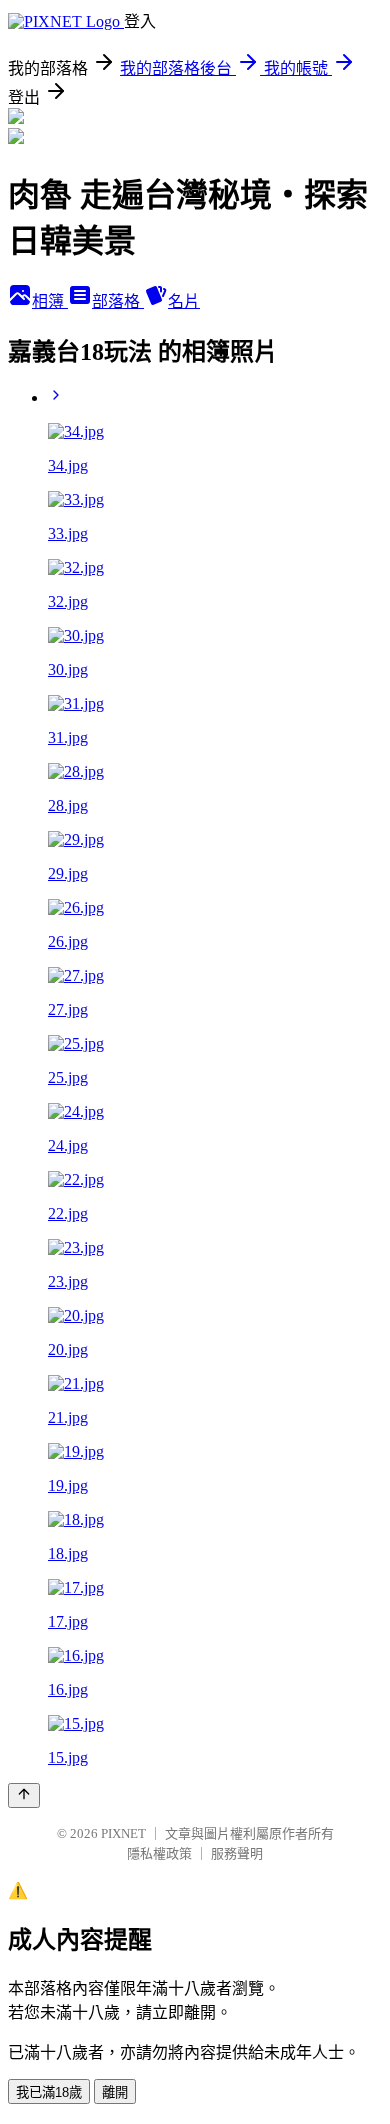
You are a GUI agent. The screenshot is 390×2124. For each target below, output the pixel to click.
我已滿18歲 (49, 2092)
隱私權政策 (159, 1853)
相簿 (50, 301)
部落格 (118, 301)
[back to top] (24, 1795)
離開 (115, 2092)
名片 (184, 301)
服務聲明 (237, 1853)
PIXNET (123, 1833)
